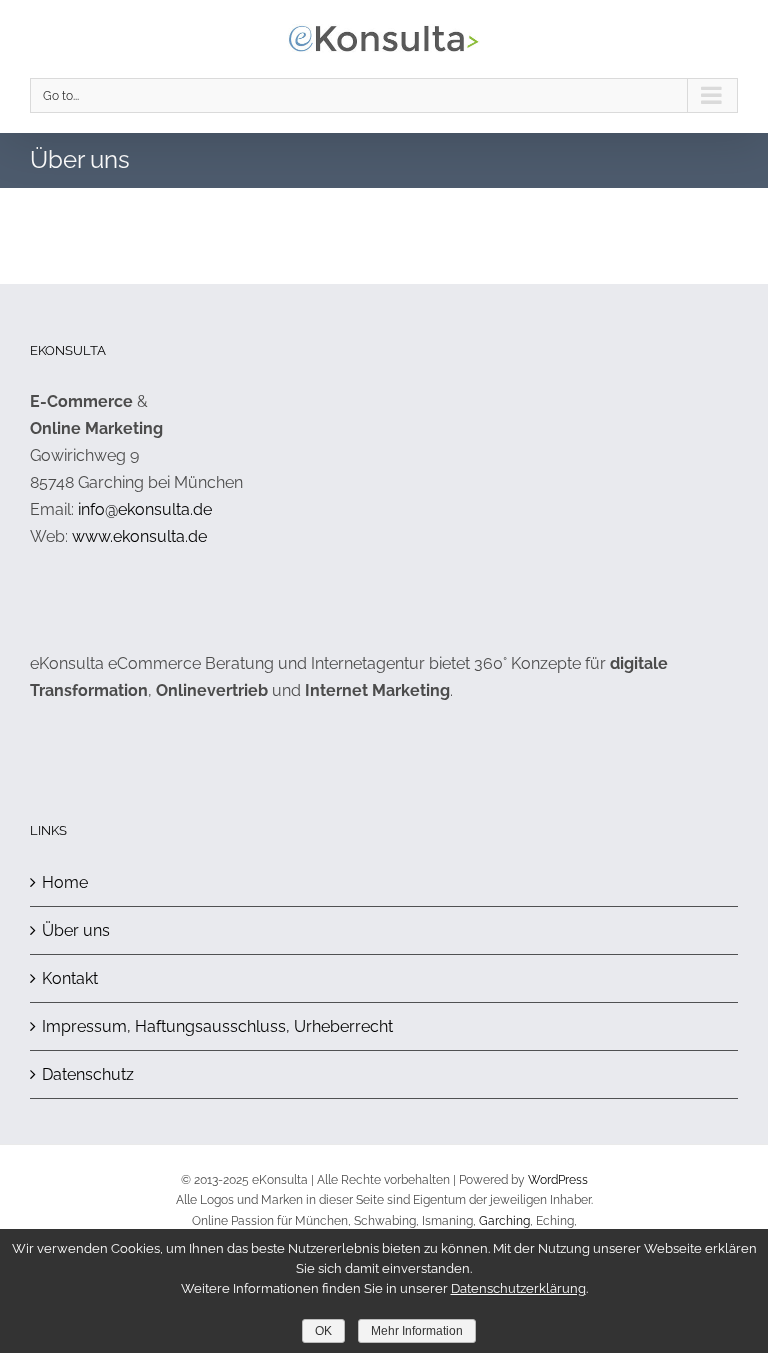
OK (323, 1331)
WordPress (558, 1180)
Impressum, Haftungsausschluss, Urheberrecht (217, 1026)
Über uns (76, 930)
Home (65, 882)
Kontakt (70, 978)
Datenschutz (88, 1074)
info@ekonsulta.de (145, 509)
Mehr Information (417, 1331)
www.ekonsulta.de (139, 536)
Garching (504, 1221)
